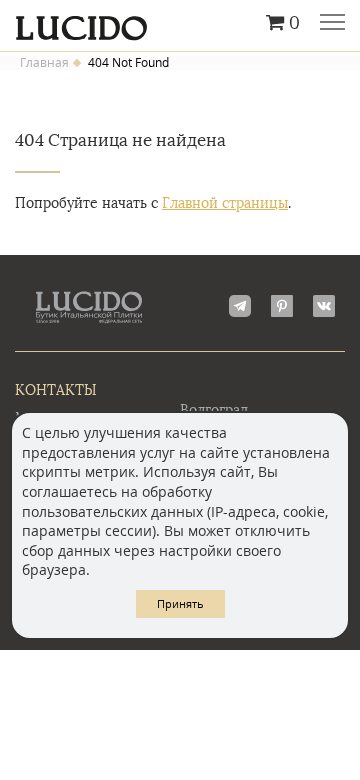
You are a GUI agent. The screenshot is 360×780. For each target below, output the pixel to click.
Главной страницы (225, 203)
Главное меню (332, 24)
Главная (44, 63)
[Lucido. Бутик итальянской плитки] (180, 23)
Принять (180, 603)
